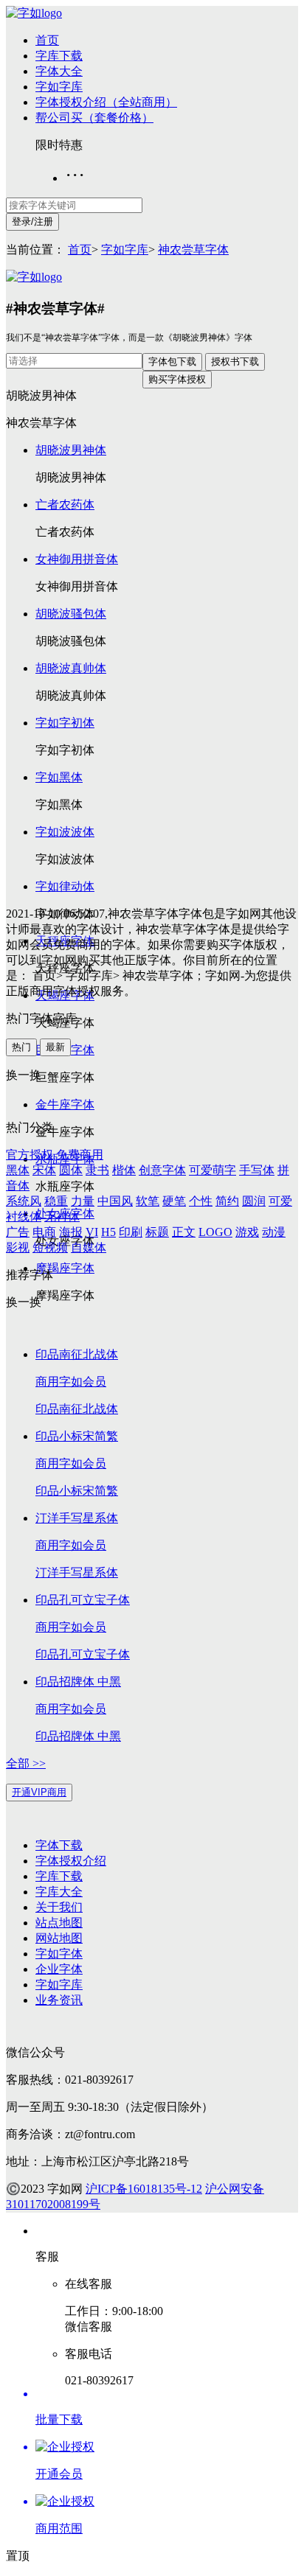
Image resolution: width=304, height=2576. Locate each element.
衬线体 (24, 1217)
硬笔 (174, 1201)
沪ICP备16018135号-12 (144, 2189)
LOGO (215, 1232)
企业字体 (59, 1969)
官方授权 (30, 1155)
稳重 (56, 1201)
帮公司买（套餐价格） (94, 118)
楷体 (124, 1170)
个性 (201, 1201)
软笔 (148, 1201)
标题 (157, 1232)
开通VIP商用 (39, 1792)
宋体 (44, 1170)
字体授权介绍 (71, 1861)
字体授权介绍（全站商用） (106, 102)
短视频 (50, 1247)
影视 (18, 1247)
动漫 (274, 1232)
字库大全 (59, 1892)
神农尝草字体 (193, 249)
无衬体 (62, 1217)
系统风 (24, 1201)
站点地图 (59, 1923)
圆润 (254, 1201)
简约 (227, 1201)
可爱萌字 (213, 1170)
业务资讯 (59, 2000)
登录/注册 (32, 221)
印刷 (131, 1232)
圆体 (71, 1170)
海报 (71, 1232)
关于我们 (59, 1907)
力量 (83, 1201)
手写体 (257, 1170)
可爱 (280, 1201)
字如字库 (59, 87)
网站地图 (59, 1938)
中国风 (115, 1201)
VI (92, 1232)
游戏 (247, 1232)
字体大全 (59, 71)
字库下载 (59, 56)
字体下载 (59, 1845)
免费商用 (80, 1155)
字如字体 (59, 1954)
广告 (18, 1232)
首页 (47, 40)
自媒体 (89, 1247)
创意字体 (162, 1170)
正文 (184, 1232)
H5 (108, 1232)
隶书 (97, 1170)
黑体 (18, 1170)
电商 (44, 1232)
